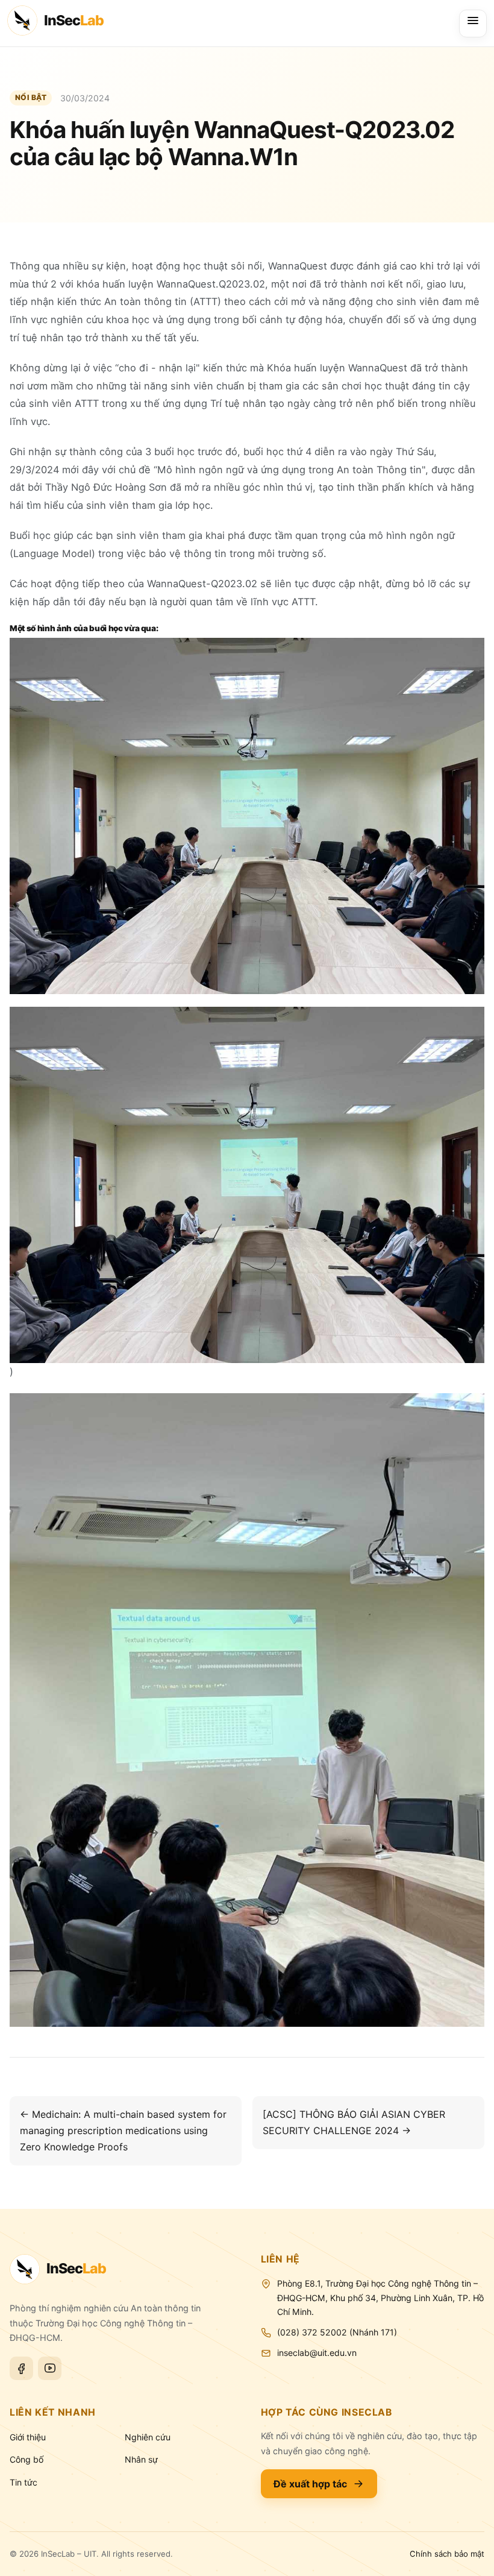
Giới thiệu (28, 2437)
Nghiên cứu (148, 2437)
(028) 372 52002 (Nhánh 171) (337, 2332)
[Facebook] (21, 2368)
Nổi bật (31, 97)
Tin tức (23, 2482)
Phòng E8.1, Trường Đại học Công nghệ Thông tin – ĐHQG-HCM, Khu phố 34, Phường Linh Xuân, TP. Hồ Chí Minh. (380, 2298)
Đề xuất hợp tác (310, 2484)
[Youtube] (50, 2368)
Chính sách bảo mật (447, 2554)
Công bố (27, 2459)
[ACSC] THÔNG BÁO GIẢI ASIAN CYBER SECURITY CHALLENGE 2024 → (354, 2122)
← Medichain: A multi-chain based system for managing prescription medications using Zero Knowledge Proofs (123, 2130)
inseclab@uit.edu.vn (317, 2353)
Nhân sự (141, 2459)
